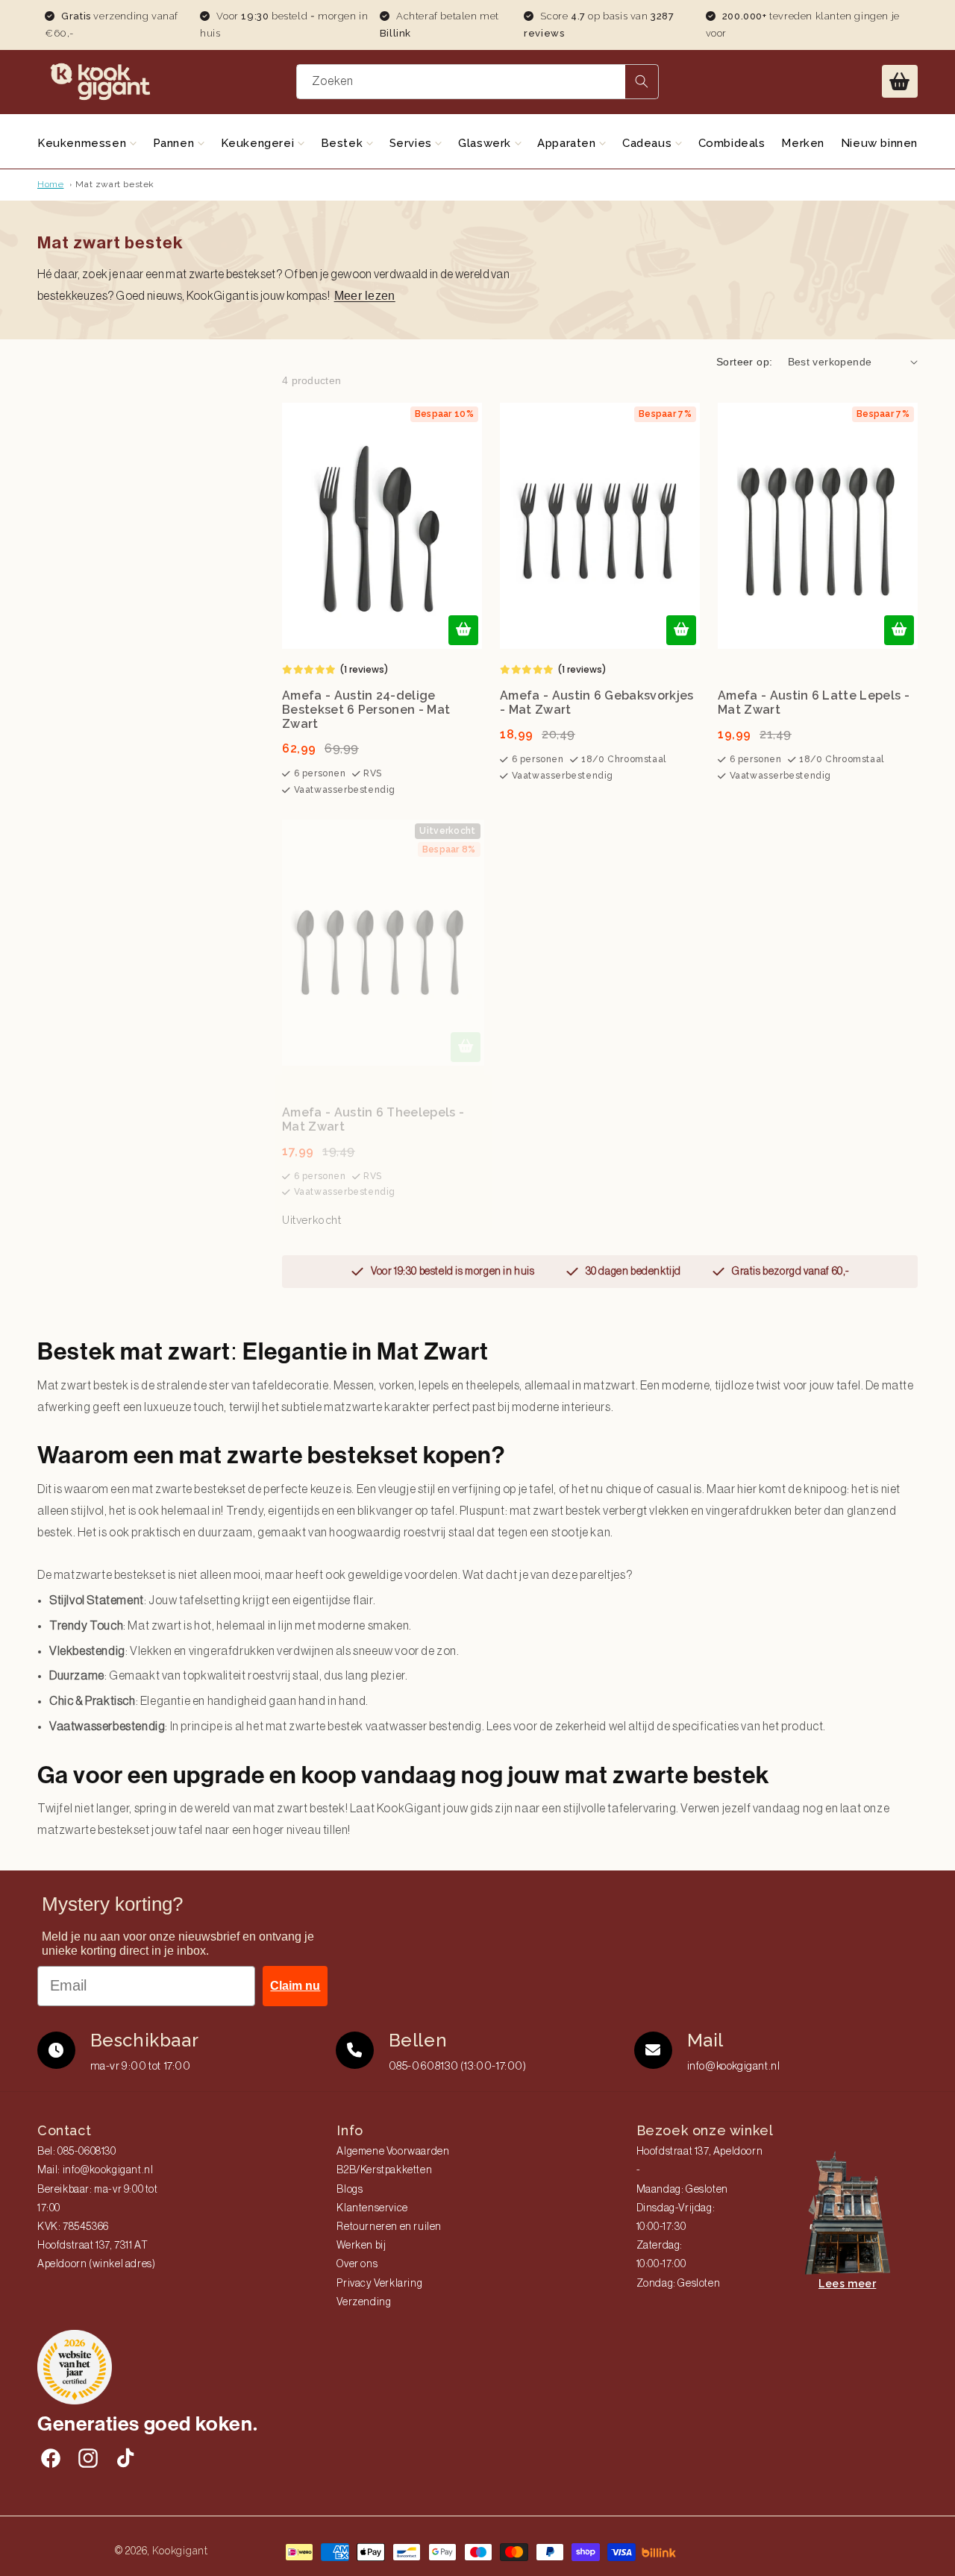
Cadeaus (649, 143)
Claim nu (295, 1986)
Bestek (344, 143)
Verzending (364, 2302)
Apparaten (568, 143)
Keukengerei (259, 143)
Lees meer (847, 2284)
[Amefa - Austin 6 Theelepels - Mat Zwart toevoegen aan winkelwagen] (466, 1047)
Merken (803, 143)
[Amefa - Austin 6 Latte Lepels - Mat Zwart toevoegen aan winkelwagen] (899, 630)
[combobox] (477, 82)
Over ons (357, 2264)
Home (50, 184)
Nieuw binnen (879, 143)
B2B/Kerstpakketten (384, 2170)
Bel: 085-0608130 (77, 2152)
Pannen (175, 143)
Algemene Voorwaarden (393, 2152)
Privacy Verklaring (379, 2284)
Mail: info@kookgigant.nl (95, 2170)
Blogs (350, 2190)
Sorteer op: (744, 362)
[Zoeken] (642, 82)
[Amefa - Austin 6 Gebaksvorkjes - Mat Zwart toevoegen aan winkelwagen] (681, 630)
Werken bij (361, 2246)
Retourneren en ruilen (389, 2227)
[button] (900, 81)
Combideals (732, 143)
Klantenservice (372, 2208)
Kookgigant (180, 2551)
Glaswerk (486, 143)
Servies (413, 143)
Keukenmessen (84, 143)
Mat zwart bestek (115, 184)
